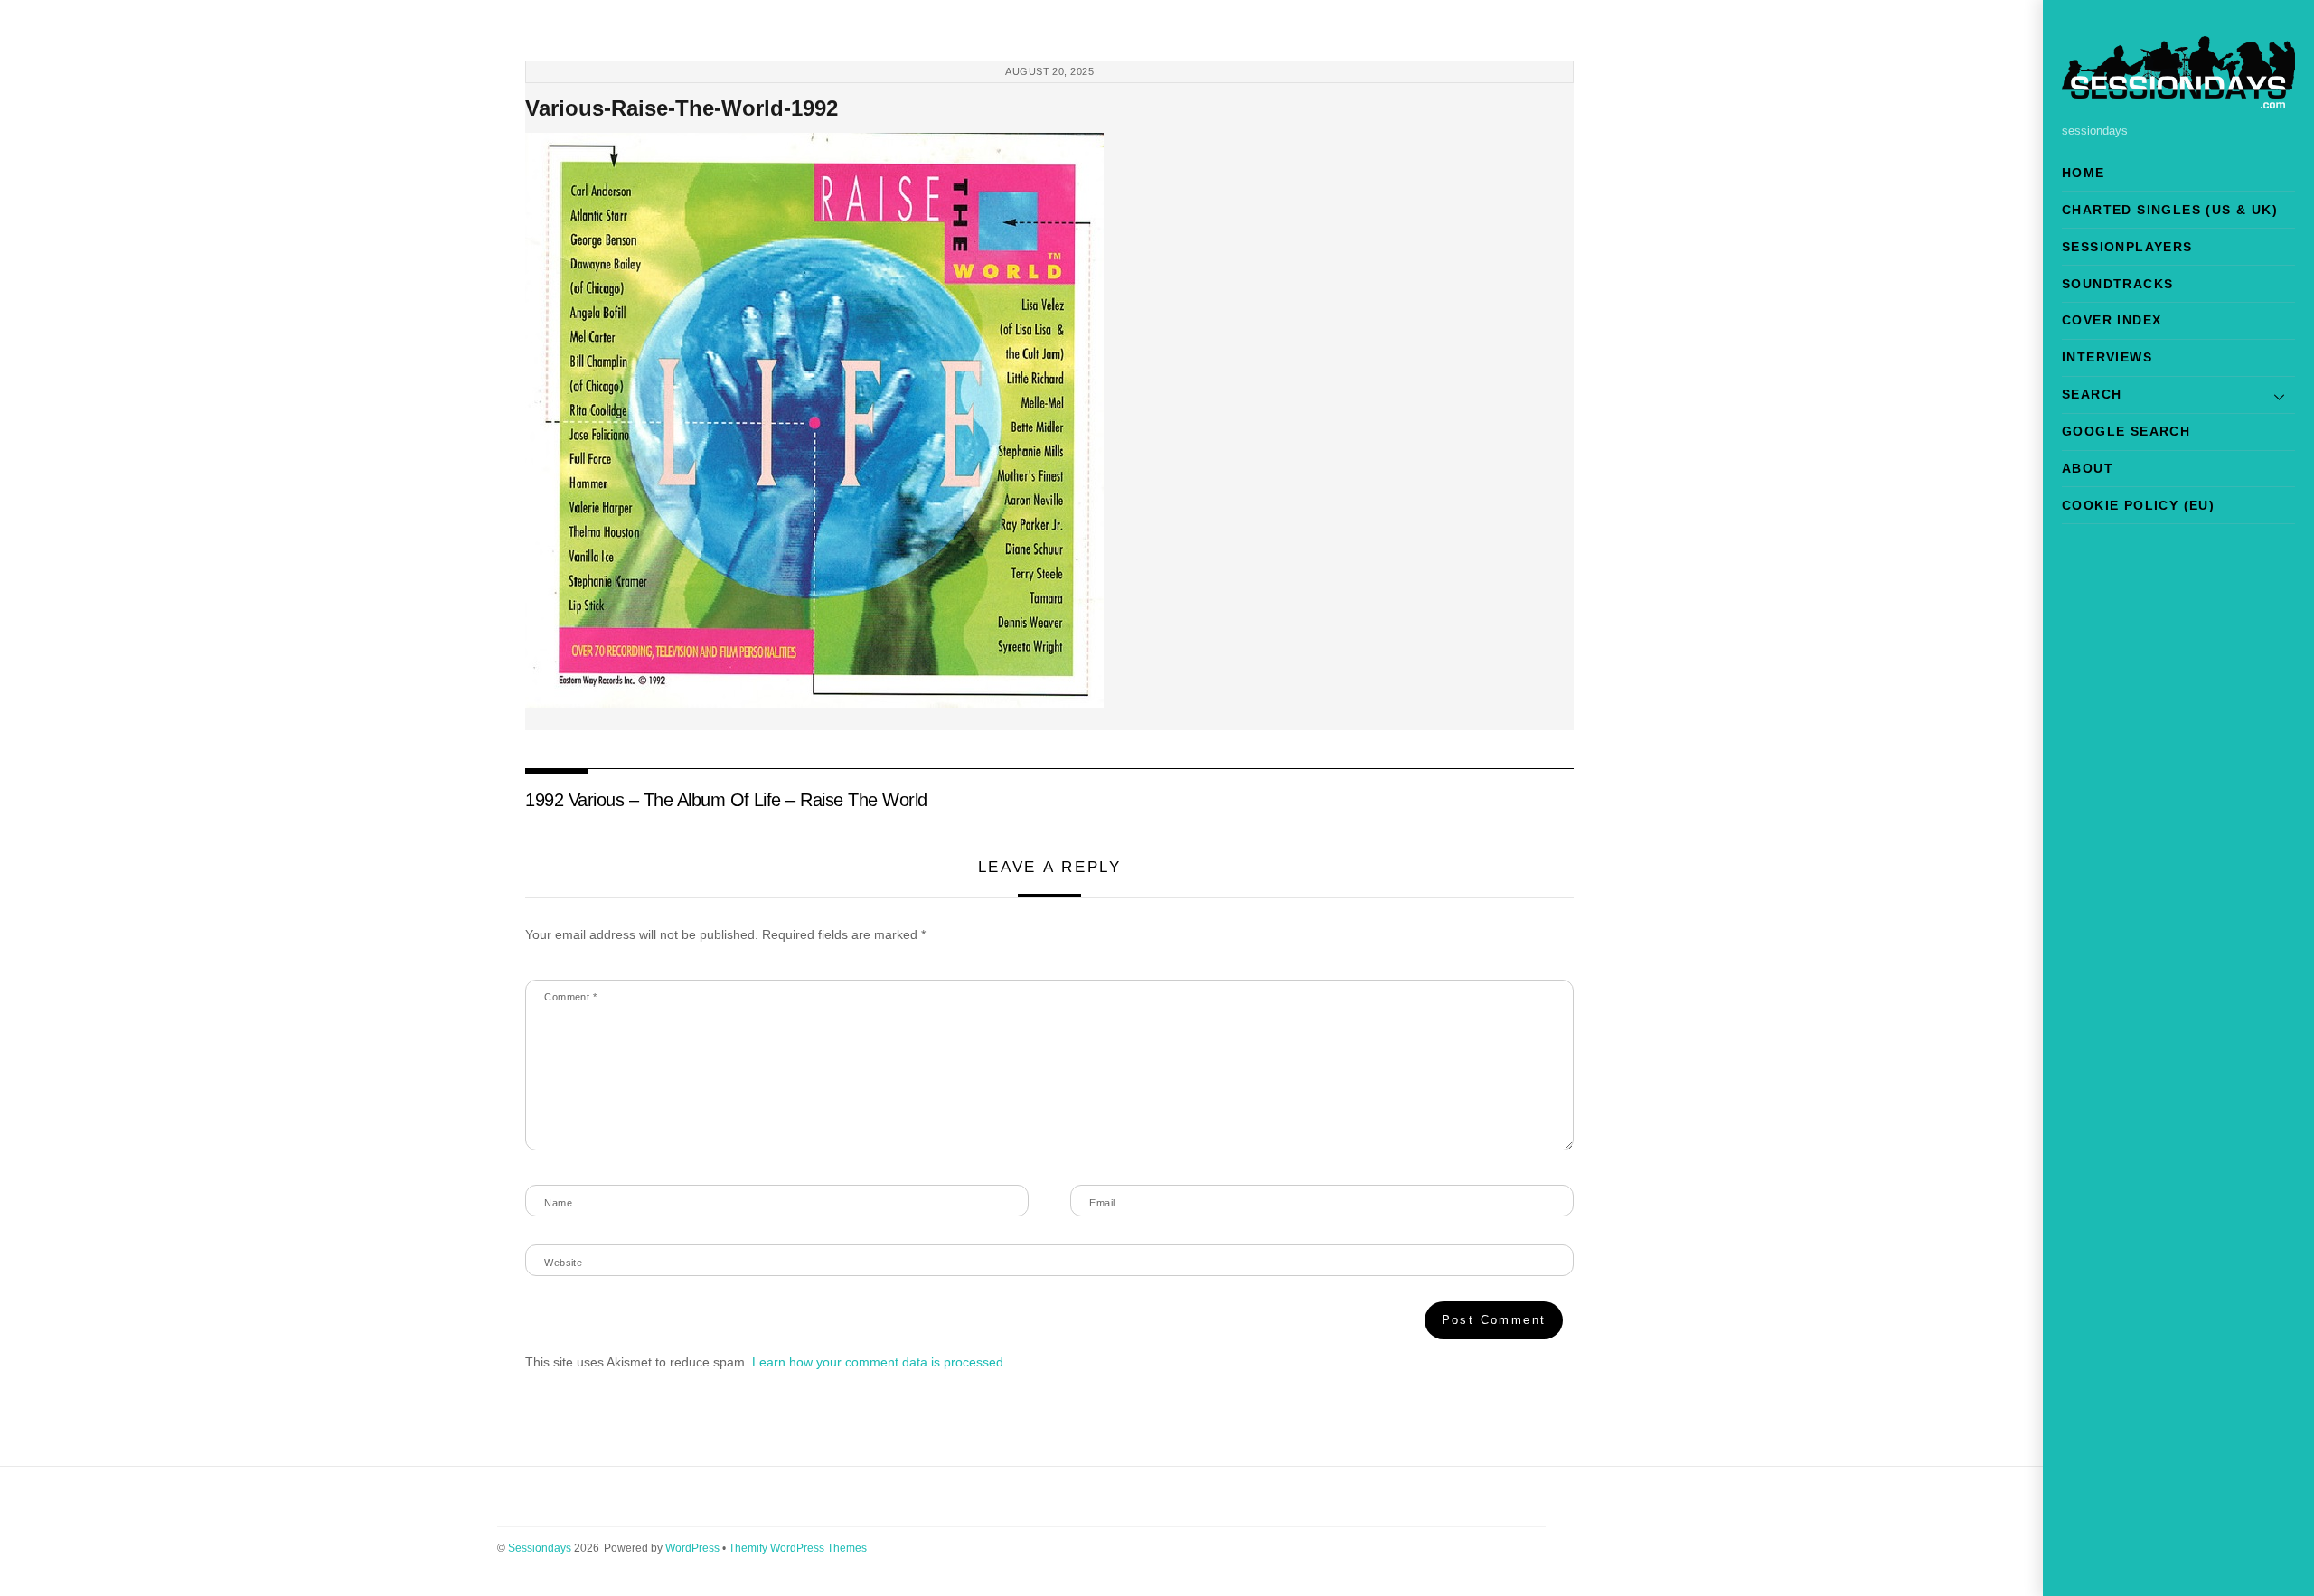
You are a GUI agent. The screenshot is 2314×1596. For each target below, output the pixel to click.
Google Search (2126, 431)
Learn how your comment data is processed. (880, 1362)
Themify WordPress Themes (798, 1548)
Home (2084, 173)
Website (563, 1263)
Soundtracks (2117, 284)
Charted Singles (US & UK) (2170, 210)
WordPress (692, 1548)
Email (1102, 1203)
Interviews (2107, 357)
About (2088, 468)
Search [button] (2092, 394)
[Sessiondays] (2178, 101)
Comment (570, 997)
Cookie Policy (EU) (2138, 505)
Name (558, 1203)
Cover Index (2112, 320)
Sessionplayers (2127, 247)
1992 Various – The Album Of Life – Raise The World (726, 800)
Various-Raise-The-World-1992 (682, 108)
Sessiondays (540, 1548)
